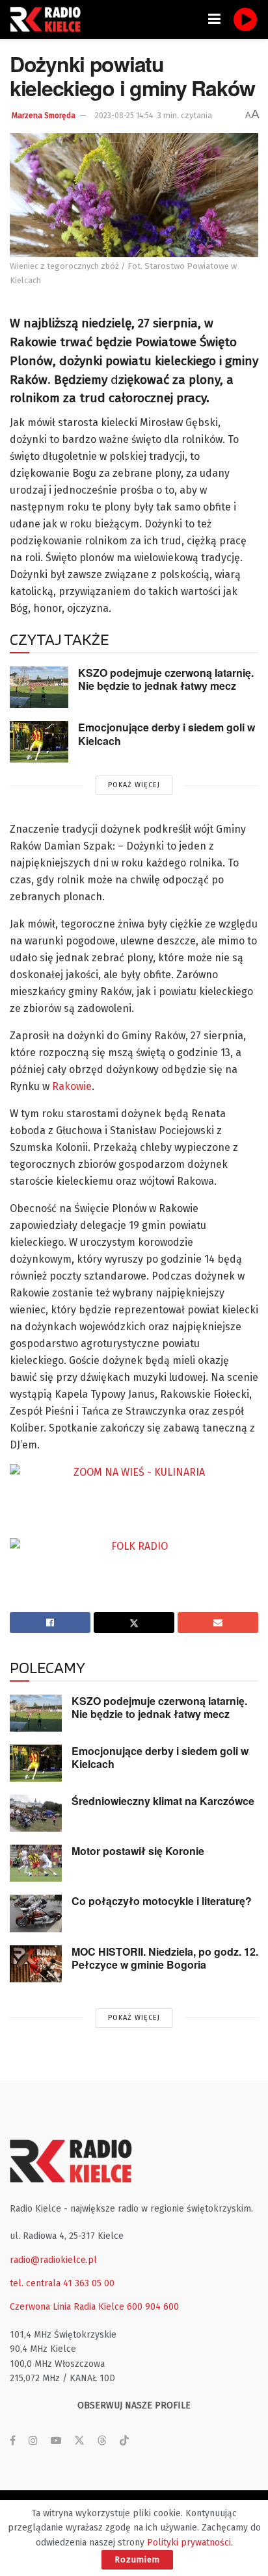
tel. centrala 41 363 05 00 (62, 2283)
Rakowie (72, 1086)
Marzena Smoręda (44, 116)
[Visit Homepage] (49, 19)
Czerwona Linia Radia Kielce (67, 2307)
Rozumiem (137, 2559)
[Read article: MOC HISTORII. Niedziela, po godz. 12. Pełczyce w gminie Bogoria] (36, 1964)
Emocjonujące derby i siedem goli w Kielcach (167, 734)
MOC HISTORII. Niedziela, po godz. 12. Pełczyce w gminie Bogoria (165, 1958)
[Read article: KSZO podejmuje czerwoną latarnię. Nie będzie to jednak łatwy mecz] (39, 687)
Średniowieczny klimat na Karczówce (163, 1801)
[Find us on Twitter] (79, 2441)
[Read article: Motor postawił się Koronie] (36, 1863)
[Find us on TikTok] (124, 2441)
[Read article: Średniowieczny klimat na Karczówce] (36, 1813)
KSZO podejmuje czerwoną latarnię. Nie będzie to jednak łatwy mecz (166, 679)
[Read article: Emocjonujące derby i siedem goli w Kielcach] (39, 742)
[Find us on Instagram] (33, 2441)
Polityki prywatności (189, 2543)
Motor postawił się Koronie (138, 1851)
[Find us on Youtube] (56, 2441)
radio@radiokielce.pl (53, 2260)
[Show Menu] (214, 19)
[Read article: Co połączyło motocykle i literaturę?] (36, 1913)
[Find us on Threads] (102, 2441)
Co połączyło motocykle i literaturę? (162, 1901)
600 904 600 (153, 2307)
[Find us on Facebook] (13, 2441)
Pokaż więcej (134, 785)
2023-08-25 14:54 (124, 116)
